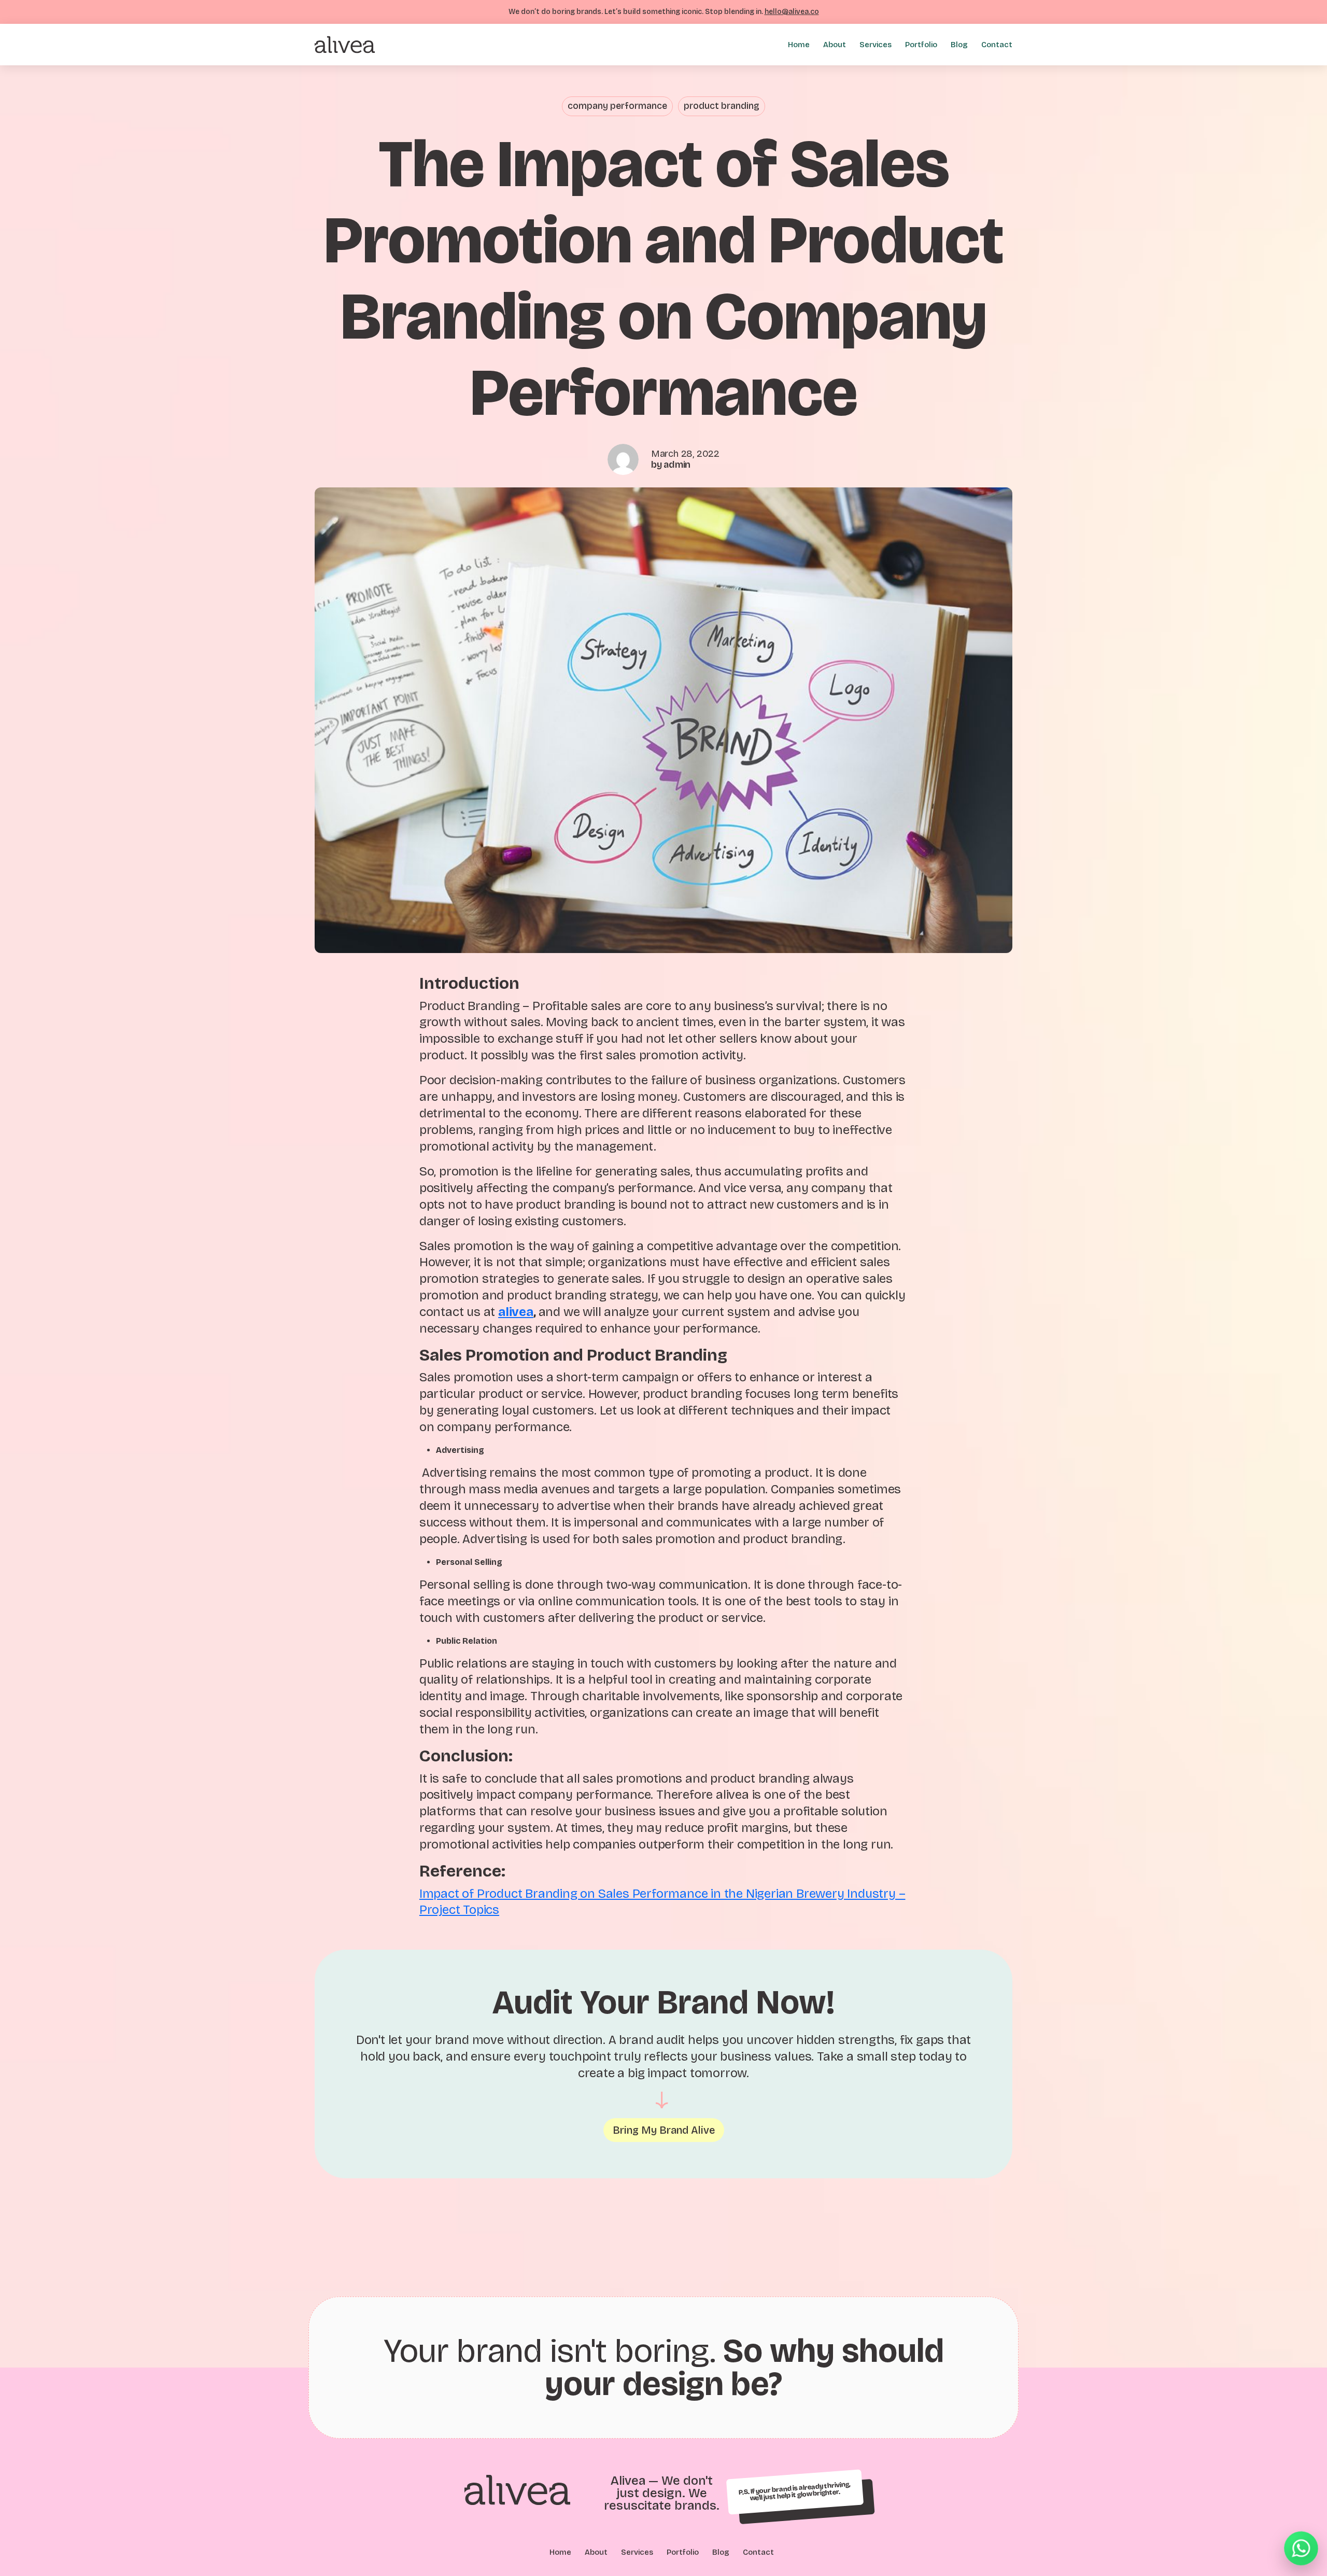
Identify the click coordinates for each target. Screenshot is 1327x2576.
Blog (959, 45)
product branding (722, 106)
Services (876, 45)
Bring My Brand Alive (664, 2130)
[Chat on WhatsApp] (1301, 2547)
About (835, 45)
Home (799, 45)
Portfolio (921, 45)
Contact (997, 45)
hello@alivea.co (792, 12)
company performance (617, 106)
